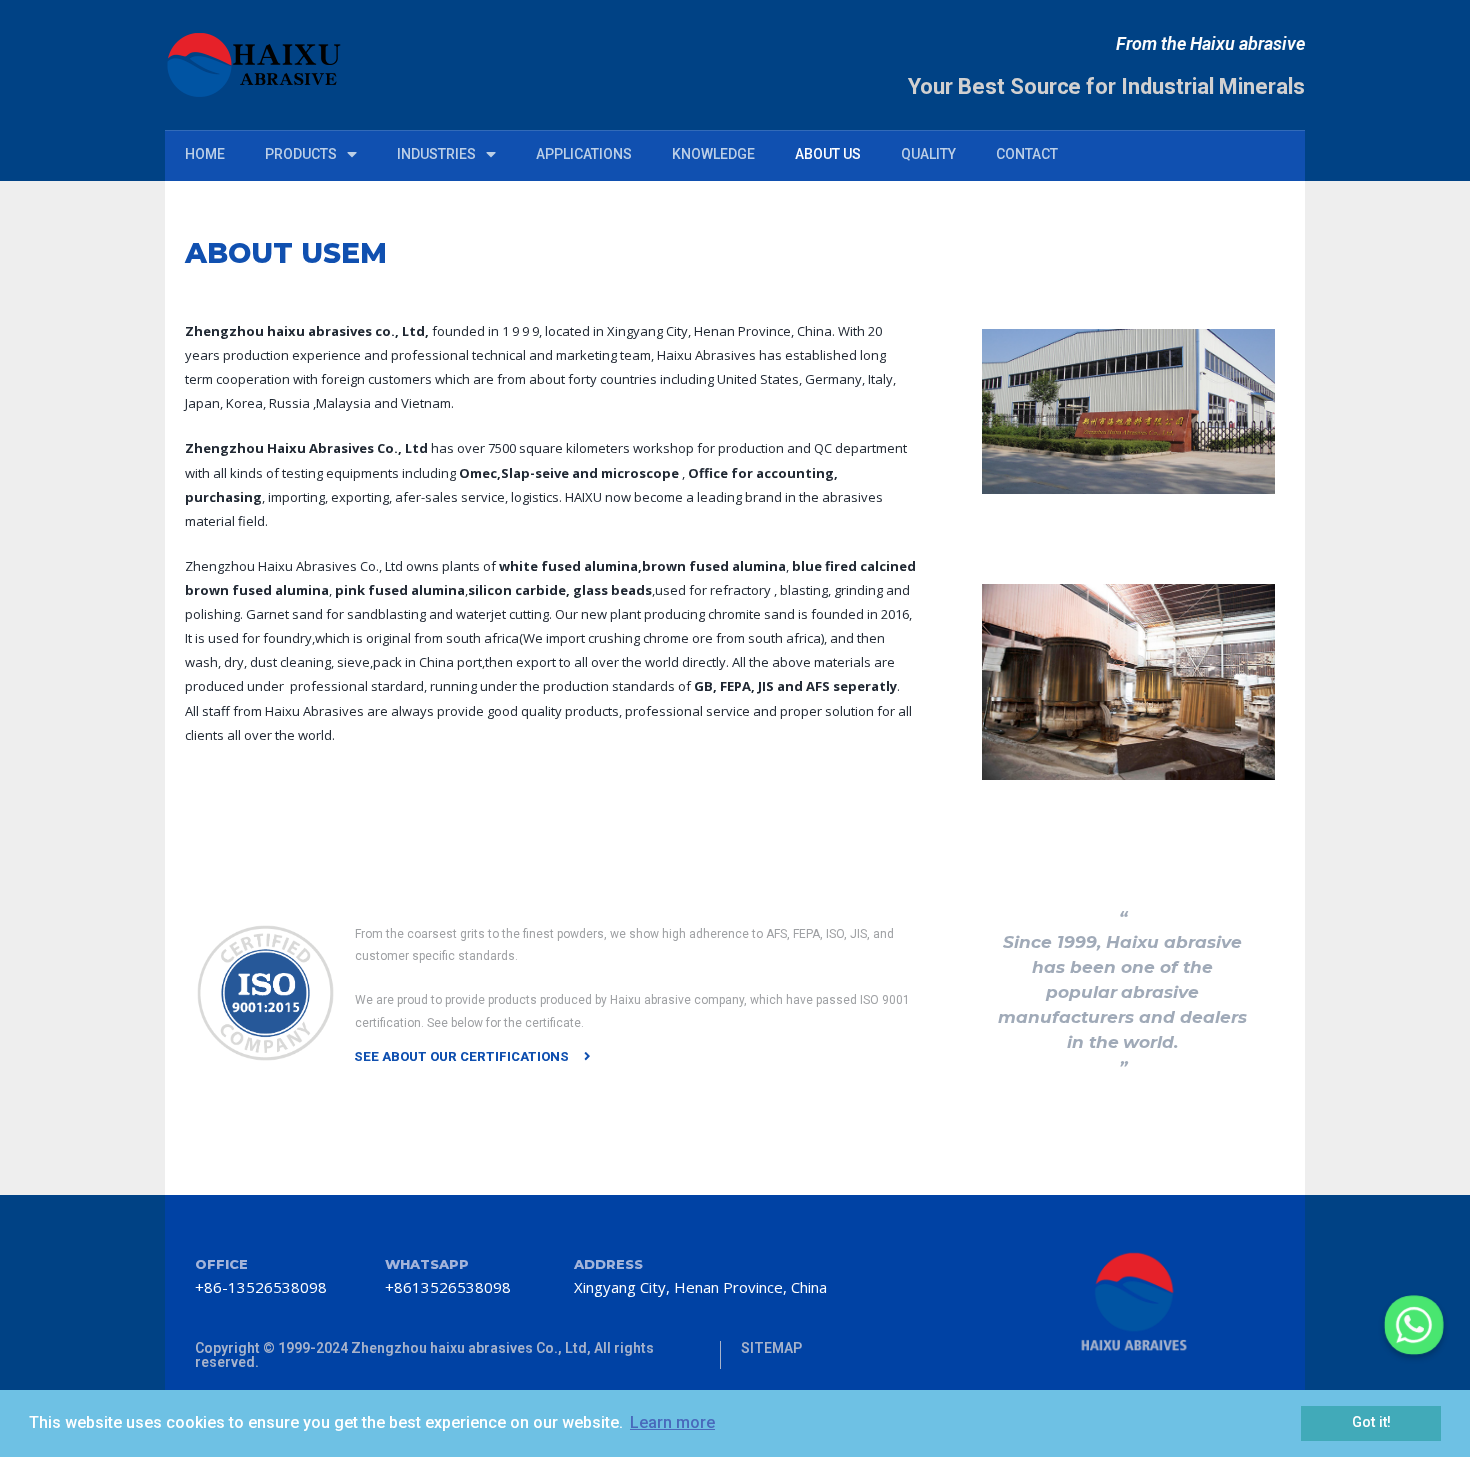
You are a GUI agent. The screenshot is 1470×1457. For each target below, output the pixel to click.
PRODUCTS (301, 154)
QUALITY (928, 154)
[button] (472, 1056)
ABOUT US (828, 154)
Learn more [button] (672, 1422)
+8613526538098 (448, 1287)
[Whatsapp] (1414, 1325)
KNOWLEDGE (713, 154)
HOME (205, 154)
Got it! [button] (1371, 1422)
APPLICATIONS (584, 154)
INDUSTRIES (436, 154)
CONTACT (1027, 154)
